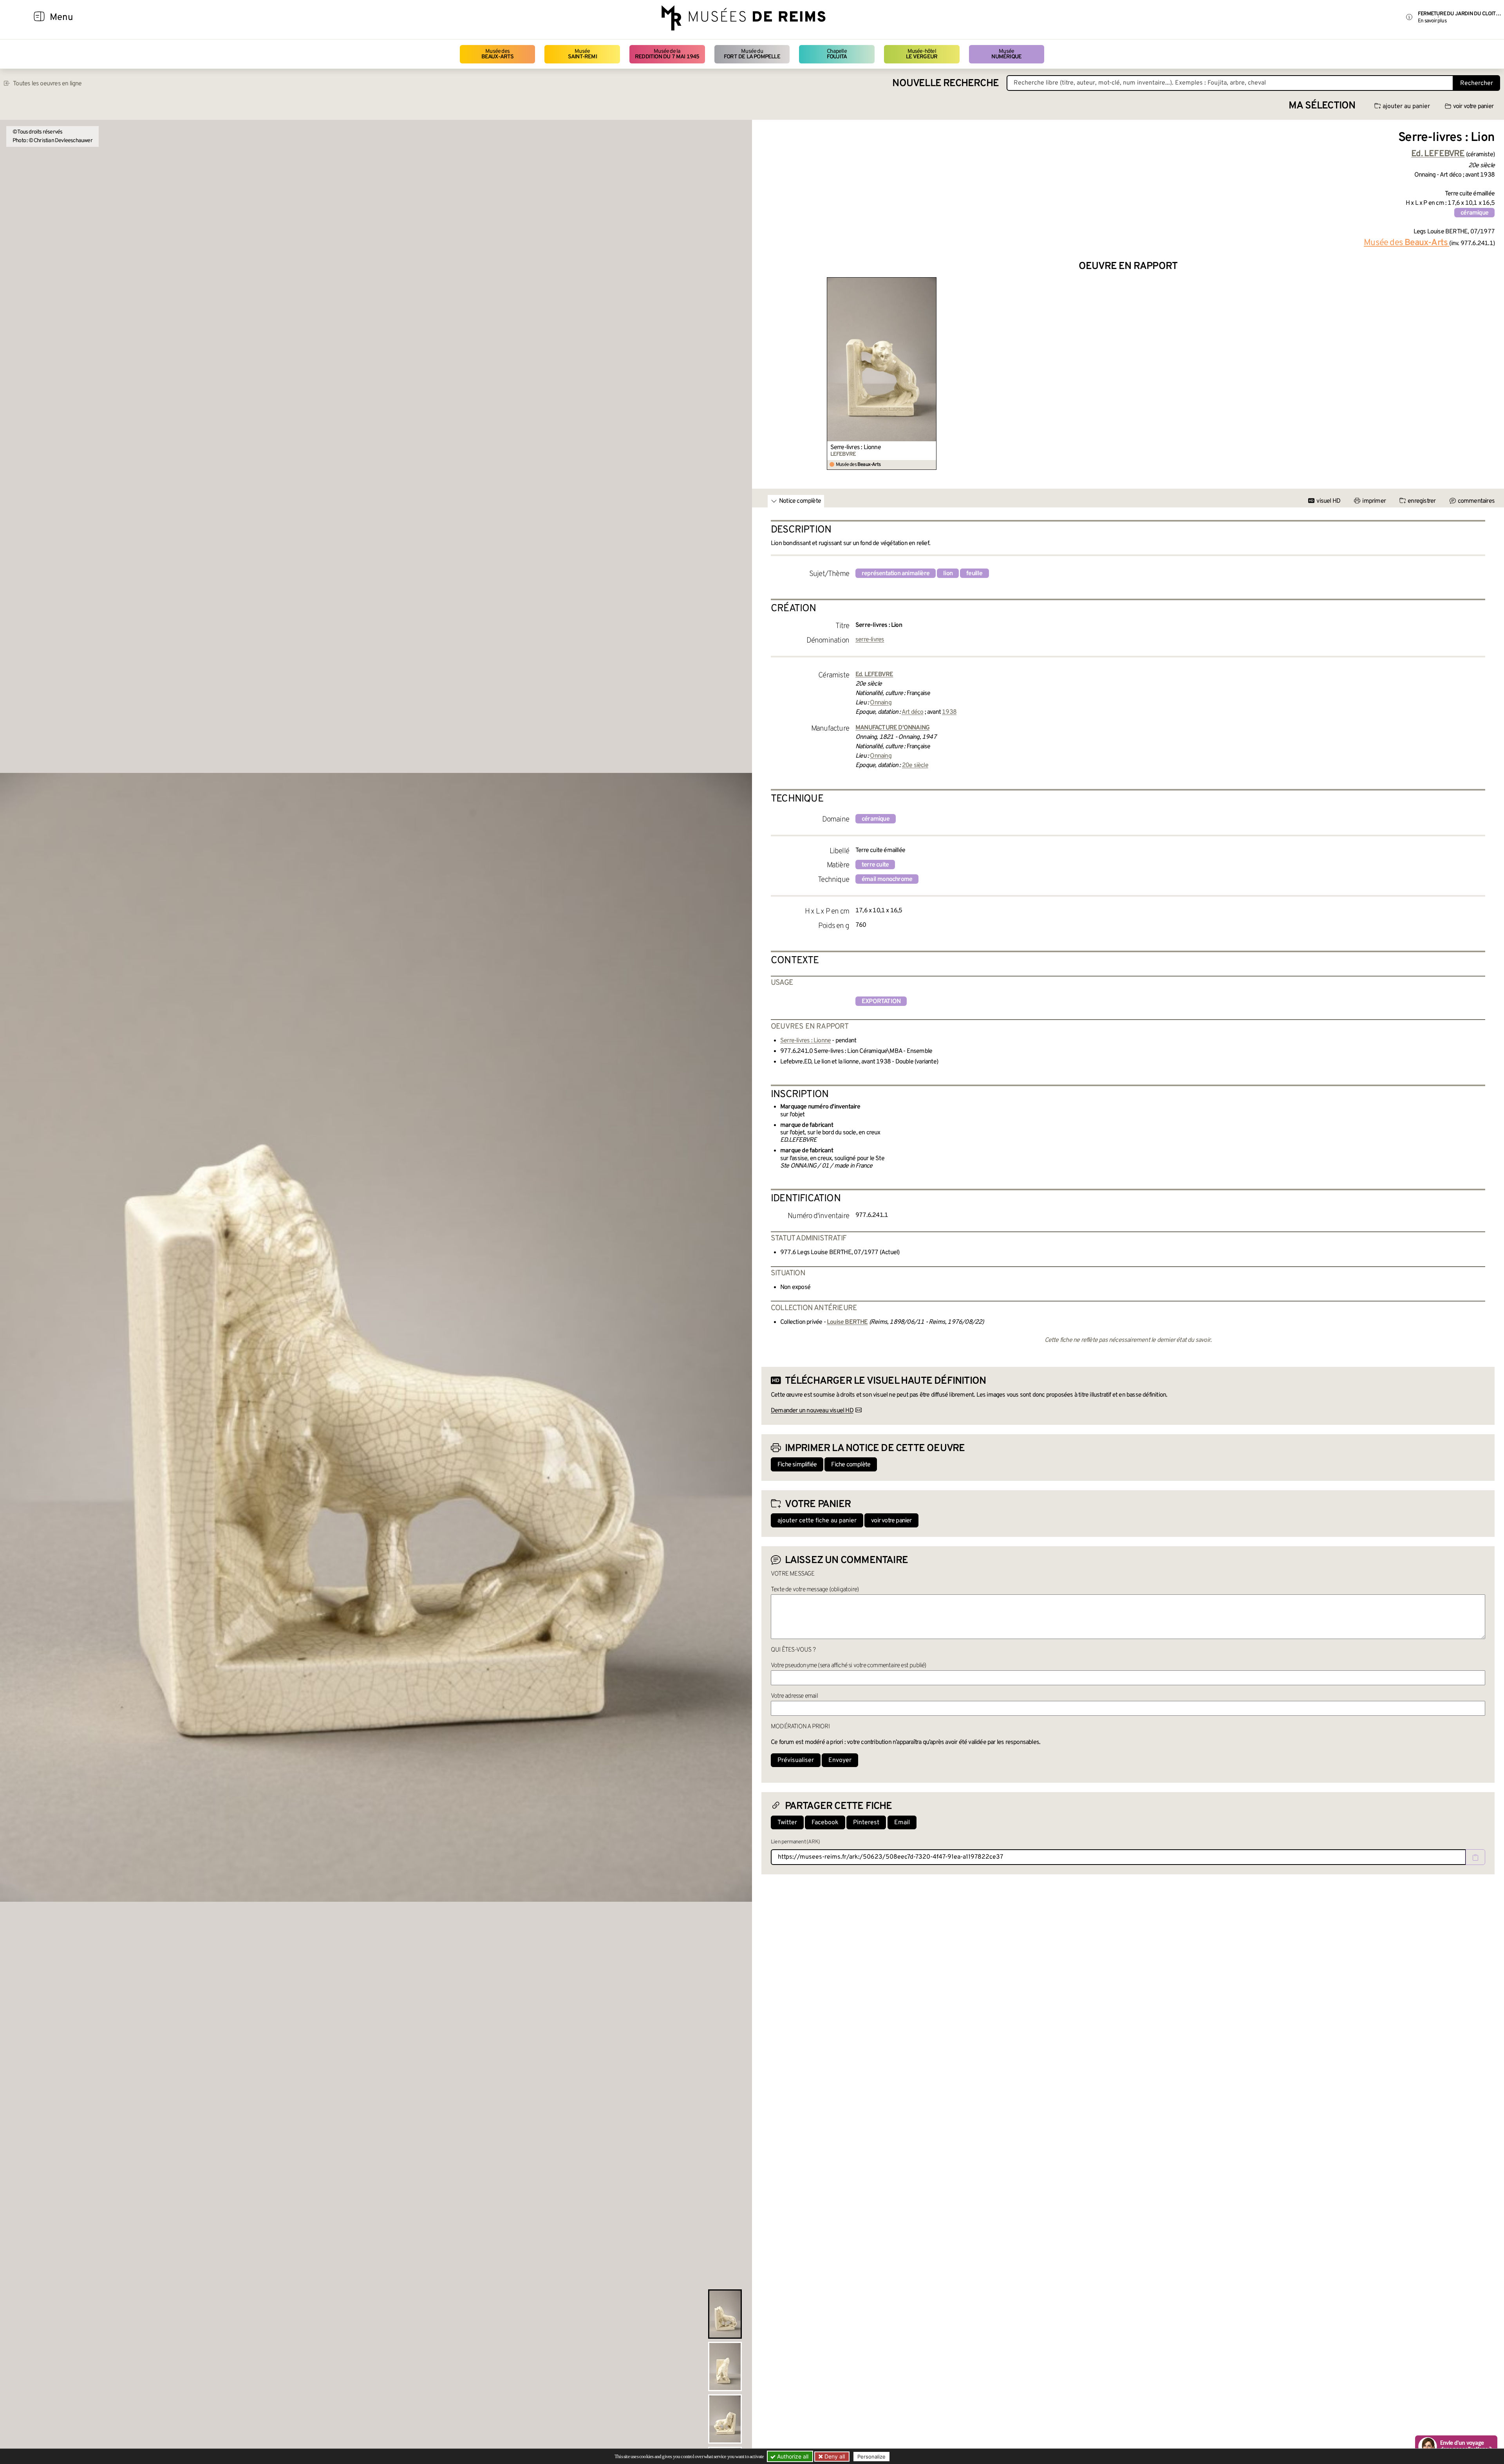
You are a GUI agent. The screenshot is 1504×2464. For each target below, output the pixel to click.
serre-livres (870, 640)
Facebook (825, 1823)
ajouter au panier (1406, 107)
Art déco (913, 712)
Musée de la (667, 54)
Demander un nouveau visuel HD (812, 1411)
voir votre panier (1473, 107)
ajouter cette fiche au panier (817, 1521)
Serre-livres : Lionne (856, 448)
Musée (582, 54)
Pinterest (866, 1823)
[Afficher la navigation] (39, 18)
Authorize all (792, 2456)
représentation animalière (896, 574)
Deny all (834, 2456)
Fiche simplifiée (797, 1465)
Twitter (787, 1823)
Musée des (498, 54)
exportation (881, 1002)
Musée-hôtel (922, 54)
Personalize (871, 2457)
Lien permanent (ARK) (795, 1842)
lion (948, 574)
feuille (974, 574)
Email (902, 1823)
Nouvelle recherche (945, 84)
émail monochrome (887, 879)
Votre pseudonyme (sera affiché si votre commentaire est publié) (849, 1666)
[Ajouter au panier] (932, 282)
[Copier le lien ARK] (1475, 1857)
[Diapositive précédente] (768, 374)
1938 (949, 712)
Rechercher (1477, 83)
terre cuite (875, 865)
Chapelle (837, 54)
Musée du (752, 54)
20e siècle (915, 765)
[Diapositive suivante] (1488, 374)
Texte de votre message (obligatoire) (815, 1590)
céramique (1474, 213)
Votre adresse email (794, 1696)
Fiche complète (851, 1465)
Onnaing (880, 703)
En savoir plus (1432, 21)
